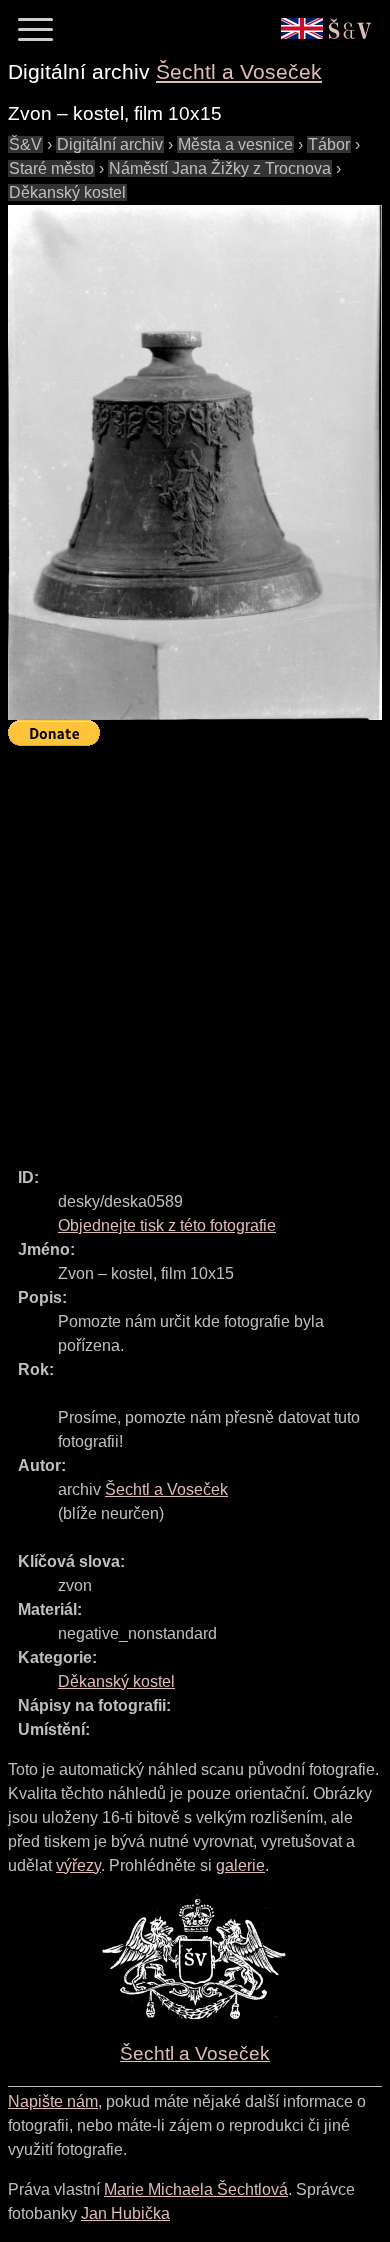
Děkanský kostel (67, 192)
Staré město (51, 168)
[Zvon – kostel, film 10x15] (195, 462)
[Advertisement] (195, 948)
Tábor (329, 144)
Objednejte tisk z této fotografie (167, 1225)
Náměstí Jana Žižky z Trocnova (220, 168)
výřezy (78, 1865)
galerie (240, 1865)
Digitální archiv (110, 144)
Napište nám (53, 2101)
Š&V (25, 144)
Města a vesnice (235, 144)
